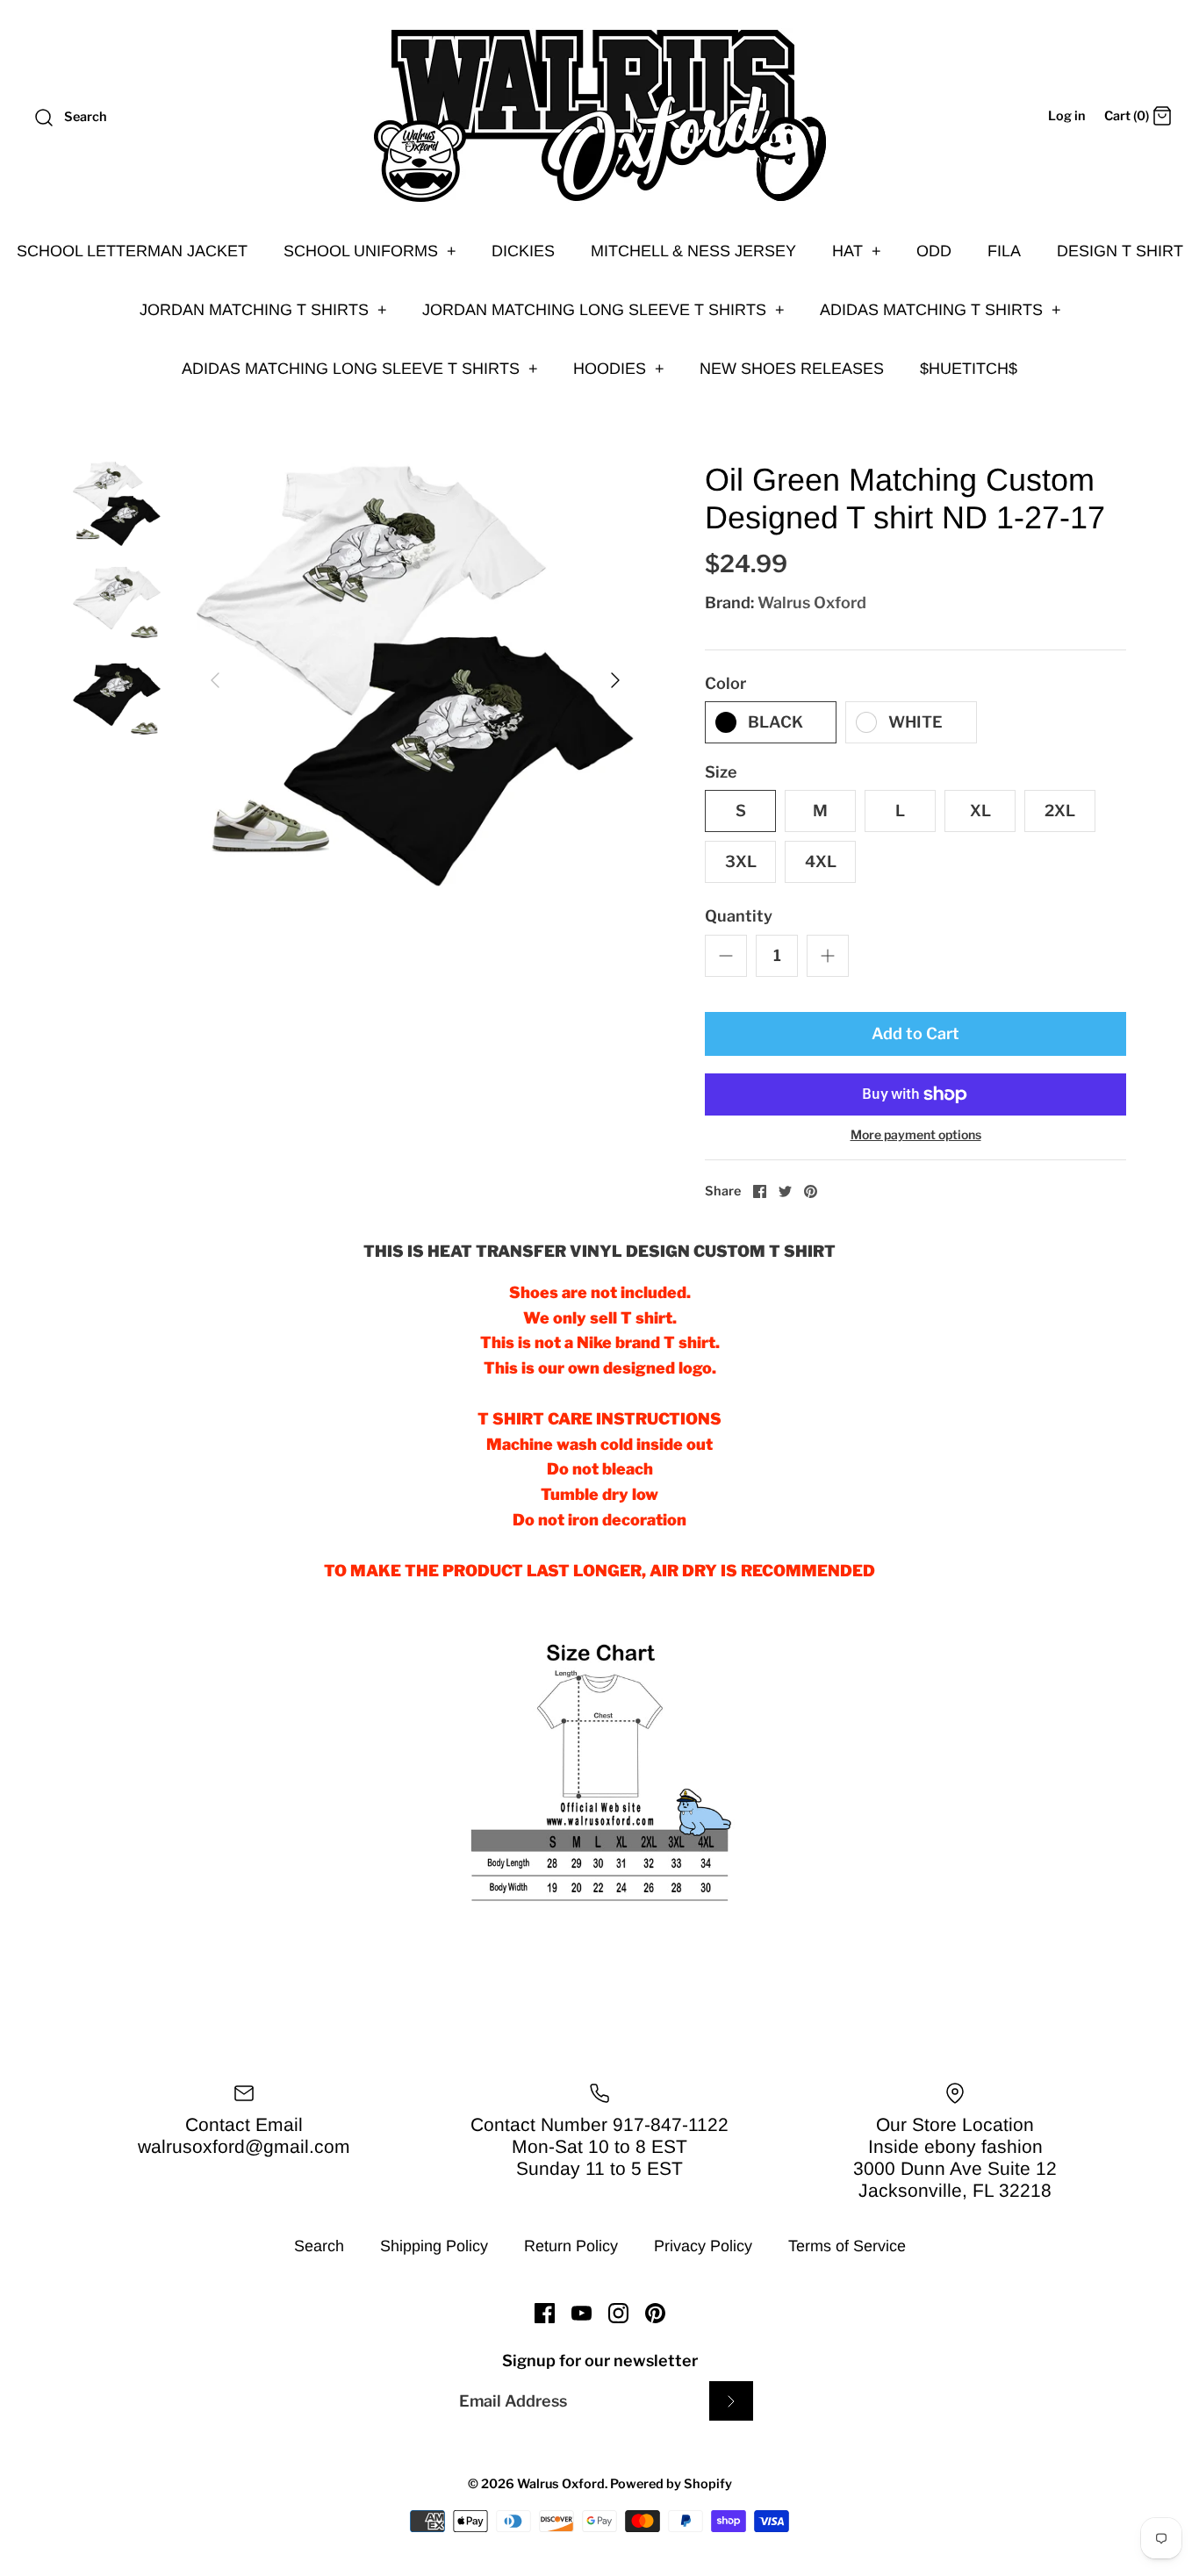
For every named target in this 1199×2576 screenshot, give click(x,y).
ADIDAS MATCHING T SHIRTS (941, 310)
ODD (934, 251)
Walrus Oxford (812, 603)
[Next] (615, 680)
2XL (1060, 811)
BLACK (775, 722)
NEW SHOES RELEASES (792, 369)
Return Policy (571, 2246)
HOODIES (619, 369)
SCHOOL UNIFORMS (370, 251)
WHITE (915, 722)
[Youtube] (582, 2313)
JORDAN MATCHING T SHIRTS (263, 310)
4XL (821, 861)
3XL (741, 861)
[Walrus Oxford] (599, 116)
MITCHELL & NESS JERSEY (693, 251)
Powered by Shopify (671, 2484)
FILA (1004, 251)
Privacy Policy (703, 2246)
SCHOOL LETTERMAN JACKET (132, 251)
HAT (857, 251)
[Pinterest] (655, 2313)
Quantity (739, 916)
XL (980, 811)
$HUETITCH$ (969, 369)
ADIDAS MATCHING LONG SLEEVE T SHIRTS (360, 369)
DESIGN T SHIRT (1120, 251)
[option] (415, 680)
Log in (1067, 116)
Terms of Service (847, 2246)
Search (319, 2246)
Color (725, 683)
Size (721, 772)
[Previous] (215, 680)
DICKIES (523, 251)
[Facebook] (545, 2313)
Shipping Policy (434, 2246)
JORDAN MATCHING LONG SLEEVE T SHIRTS (603, 310)
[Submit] (731, 2401)
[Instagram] (618, 2313)
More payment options (916, 1135)
